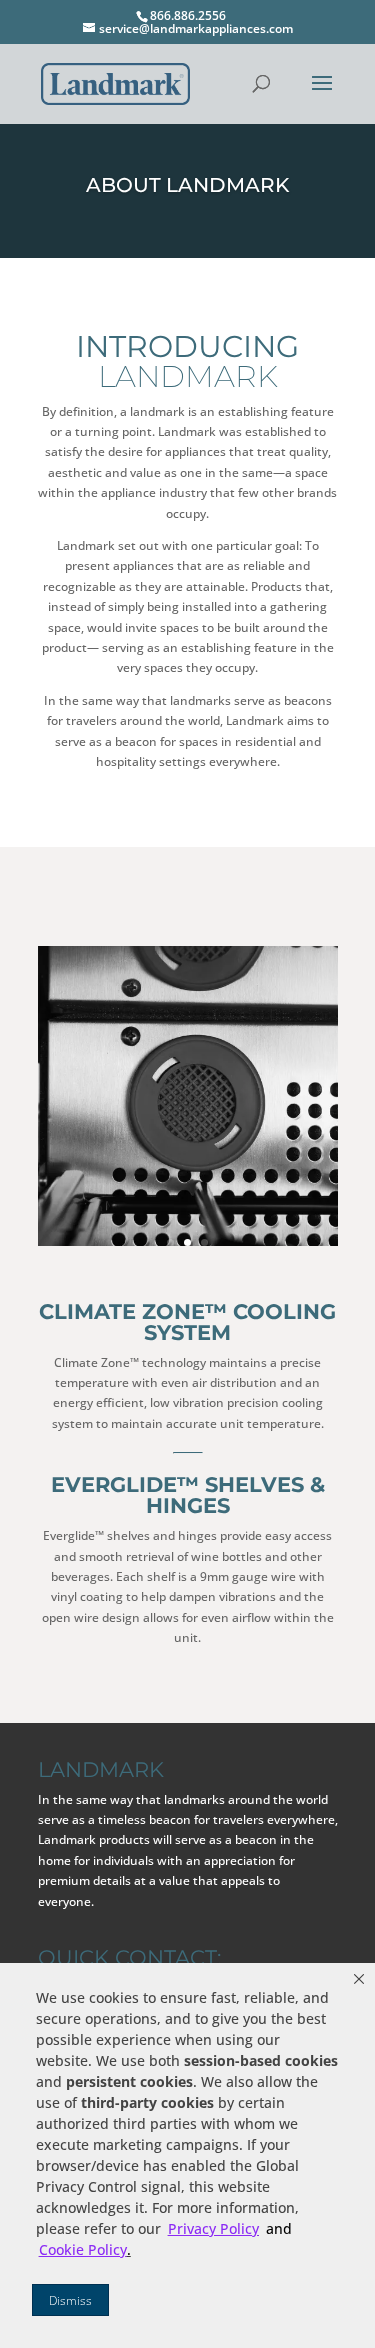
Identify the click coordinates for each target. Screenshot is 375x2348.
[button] (359, 1979)
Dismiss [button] (70, 2300)
